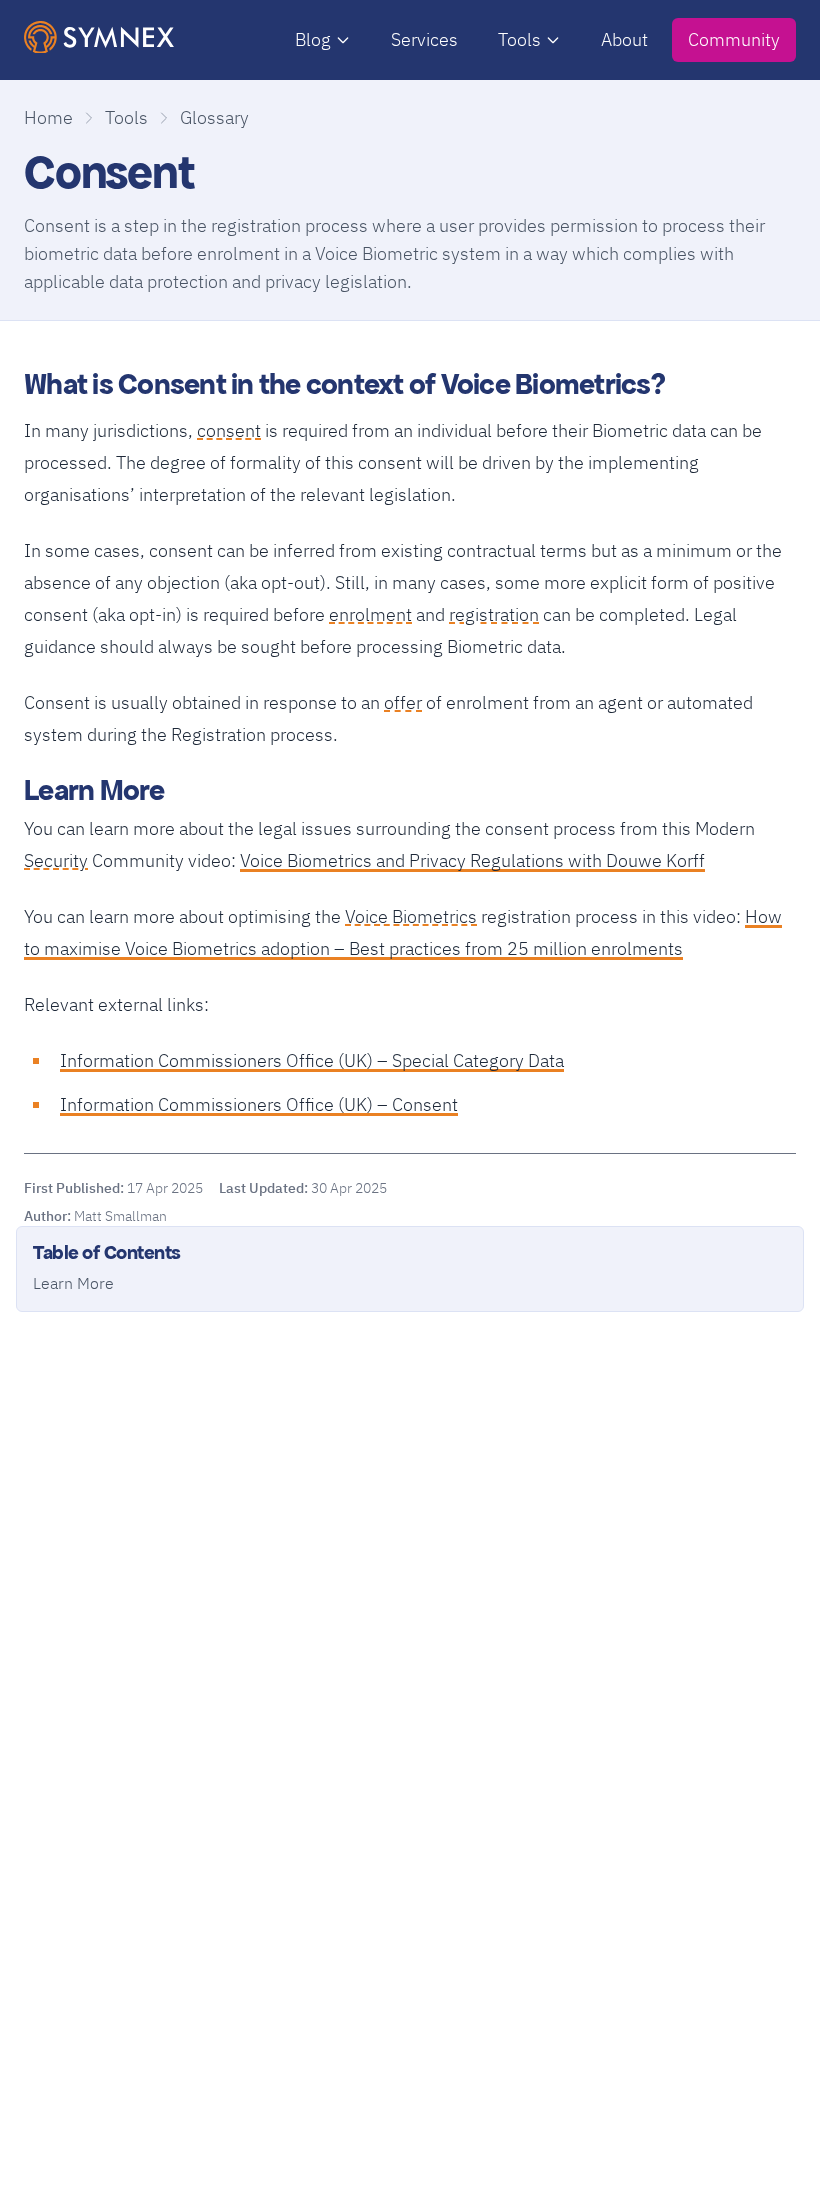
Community (734, 39)
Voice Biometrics (411, 914)
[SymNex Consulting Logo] (99, 37)
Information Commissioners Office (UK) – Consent (259, 1104)
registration (494, 612)
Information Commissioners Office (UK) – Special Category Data (312, 1060)
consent (229, 428)
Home (48, 117)
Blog (313, 39)
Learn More (73, 1283)
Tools (519, 39)
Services (424, 39)
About (624, 39)
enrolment (370, 612)
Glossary (214, 117)
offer (403, 700)
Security (56, 858)
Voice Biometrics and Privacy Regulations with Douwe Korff (472, 860)
